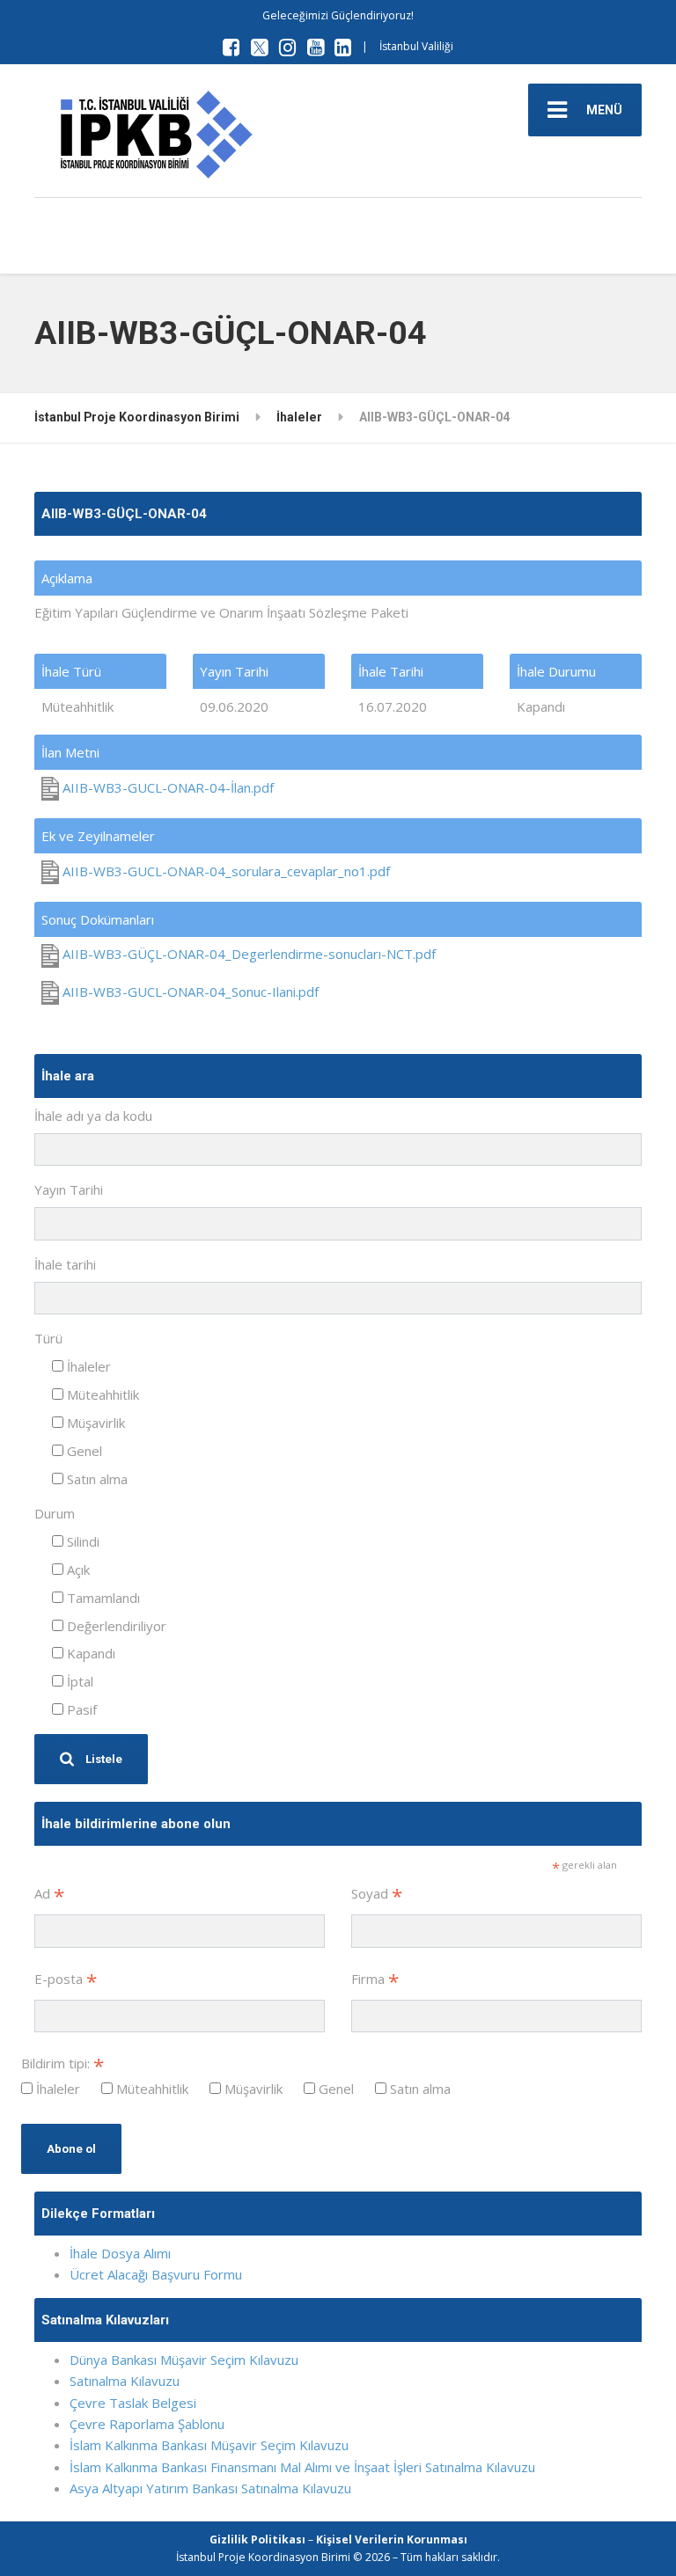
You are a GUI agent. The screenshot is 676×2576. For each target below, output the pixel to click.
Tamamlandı (102, 1598)
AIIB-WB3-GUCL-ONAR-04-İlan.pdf (166, 787)
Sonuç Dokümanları (98, 919)
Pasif (80, 1709)
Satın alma (96, 1479)
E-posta (66, 1980)
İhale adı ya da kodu (93, 1116)
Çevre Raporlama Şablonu (147, 2424)
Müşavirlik (94, 1423)
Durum (55, 1513)
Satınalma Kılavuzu (125, 2381)
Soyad (377, 1895)
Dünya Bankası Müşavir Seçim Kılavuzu (184, 2360)
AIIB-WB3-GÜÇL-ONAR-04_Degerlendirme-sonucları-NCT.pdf (247, 954)
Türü (48, 1338)
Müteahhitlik (101, 1394)
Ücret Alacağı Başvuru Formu (156, 2274)
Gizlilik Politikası (257, 2539)
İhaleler (87, 1366)
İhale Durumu (556, 671)
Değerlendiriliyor (115, 1626)
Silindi (81, 1541)
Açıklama (67, 578)
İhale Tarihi (391, 671)
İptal (78, 1681)
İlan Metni (70, 752)
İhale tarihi (65, 1264)
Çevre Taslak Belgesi (133, 2403)
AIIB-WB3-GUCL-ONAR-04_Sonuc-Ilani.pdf (189, 992)
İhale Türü (71, 671)
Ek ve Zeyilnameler (98, 836)
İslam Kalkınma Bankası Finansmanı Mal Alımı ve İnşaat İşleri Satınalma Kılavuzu (302, 2467)
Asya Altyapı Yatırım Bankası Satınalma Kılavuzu (210, 2488)
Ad (49, 1895)
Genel (83, 1451)
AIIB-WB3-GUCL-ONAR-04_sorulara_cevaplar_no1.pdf (224, 871)
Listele (103, 1759)
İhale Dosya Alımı (120, 2253)
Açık (77, 1570)
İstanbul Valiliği (416, 46)
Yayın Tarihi (234, 671)
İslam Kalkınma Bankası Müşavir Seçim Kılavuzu (209, 2445)
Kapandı (89, 1653)
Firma (375, 1980)
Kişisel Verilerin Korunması (392, 2539)
